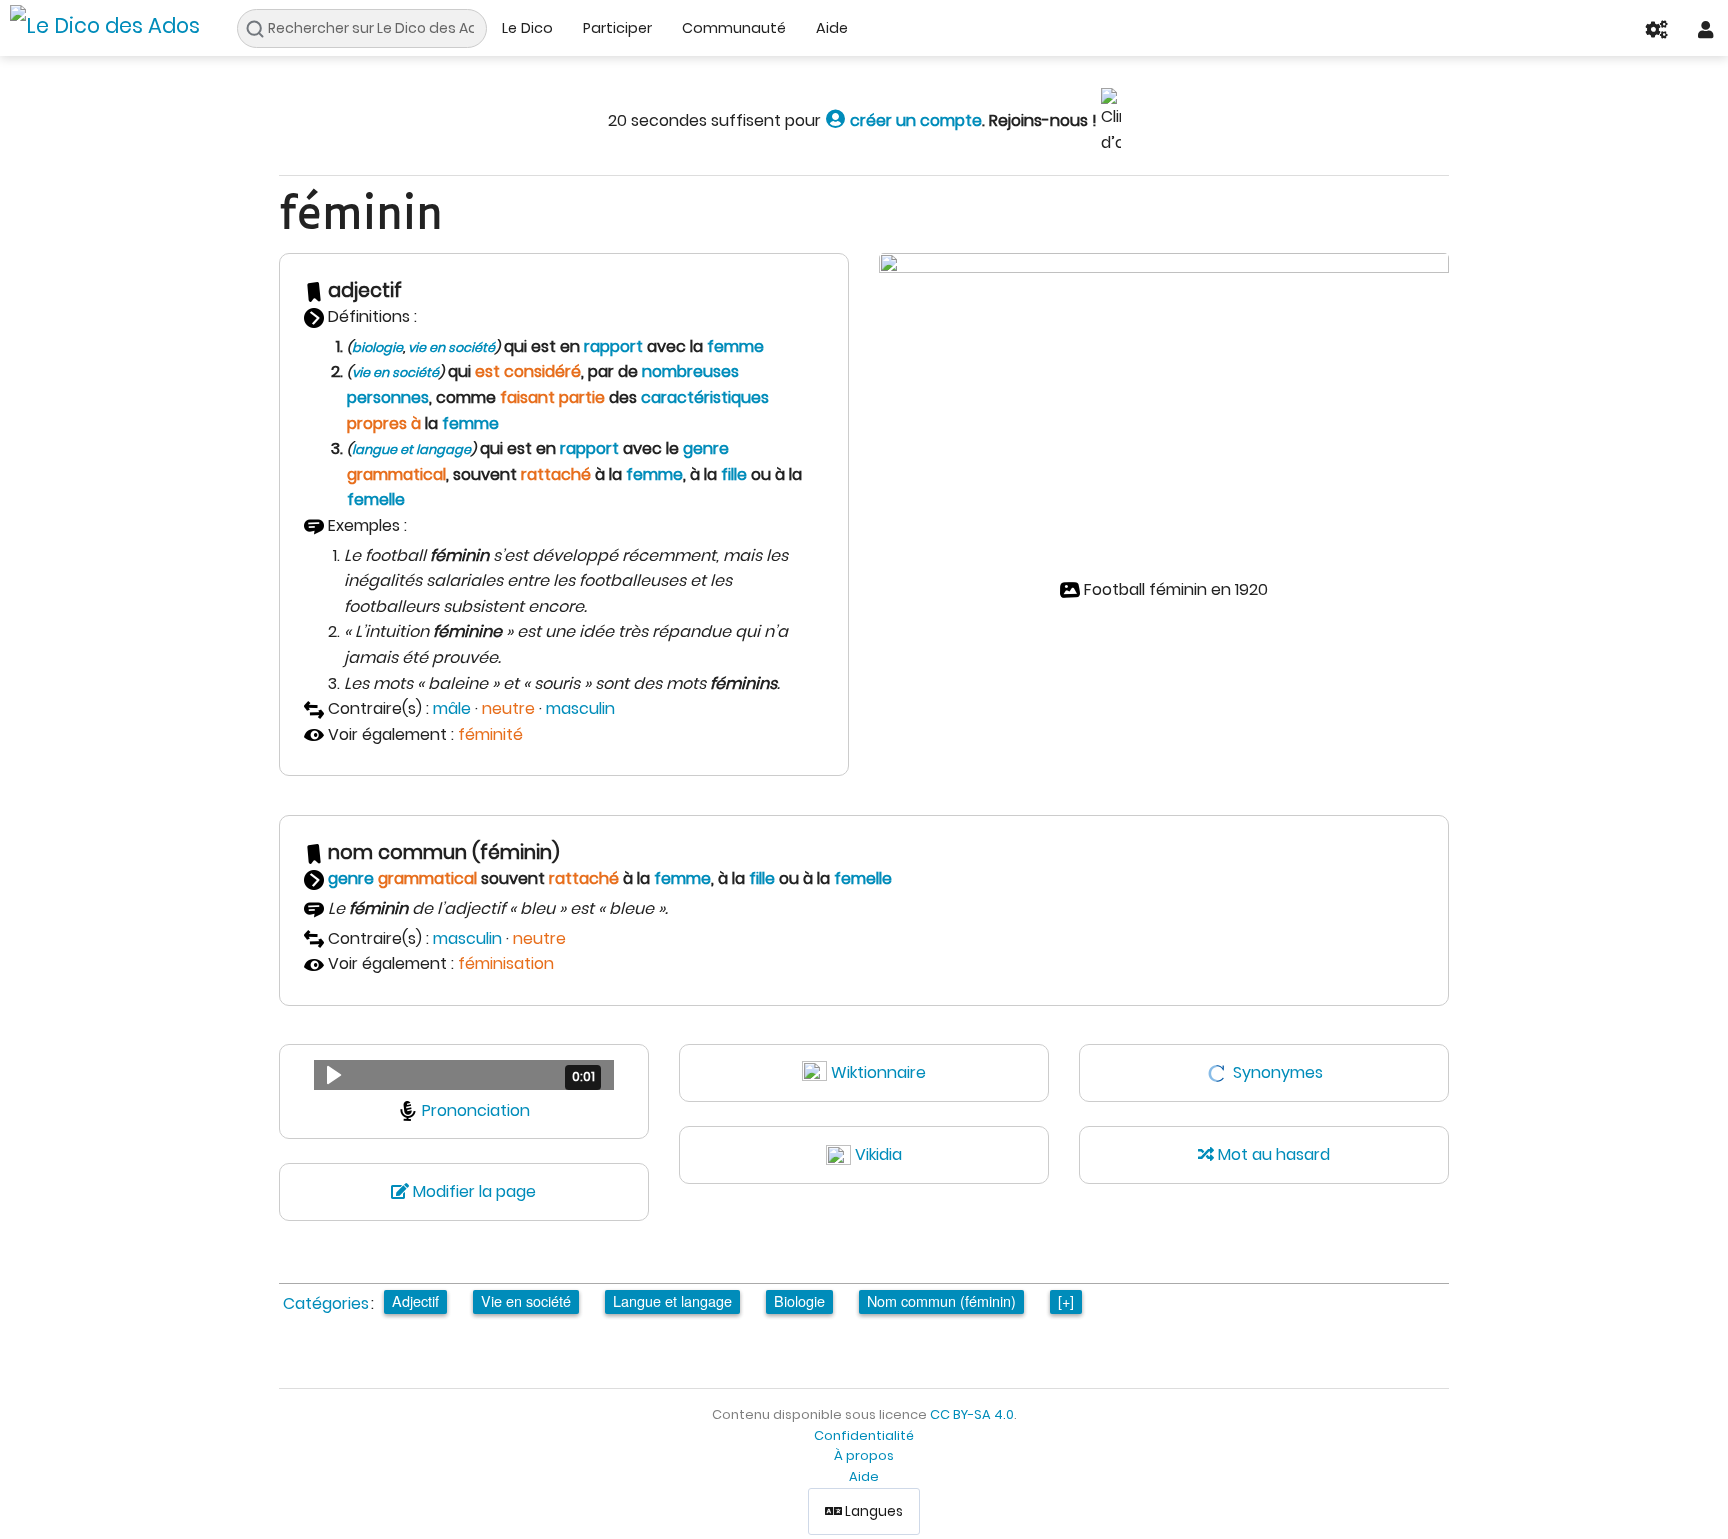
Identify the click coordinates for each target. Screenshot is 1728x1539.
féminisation (506, 963)
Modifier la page (472, 1191)
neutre (508, 708)
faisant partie (552, 397)
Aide (832, 28)
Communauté (734, 28)
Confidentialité (864, 1435)
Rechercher (260, 29)
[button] (464, 1075)
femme (735, 346)
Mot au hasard (1272, 1154)
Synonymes (1278, 1072)
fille (734, 474)
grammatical (396, 474)
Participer (617, 28)
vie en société (451, 347)
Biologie (799, 1300)
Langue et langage (672, 1300)
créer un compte (914, 120)
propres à (384, 423)
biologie (377, 347)
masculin (580, 708)
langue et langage (411, 449)
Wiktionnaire (878, 1072)
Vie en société (526, 1300)
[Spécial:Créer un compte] (835, 120)
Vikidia (878, 1154)
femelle (376, 499)
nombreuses (690, 371)
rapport (613, 346)
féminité (490, 734)
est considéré (528, 371)
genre (706, 448)
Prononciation (476, 1110)
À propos (864, 1455)
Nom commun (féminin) (941, 1300)
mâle (452, 708)
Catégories (326, 1303)
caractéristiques (705, 397)
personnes (388, 397)
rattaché (556, 474)
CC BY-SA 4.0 (972, 1414)
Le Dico (527, 28)
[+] (1066, 1300)
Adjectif (415, 1300)
